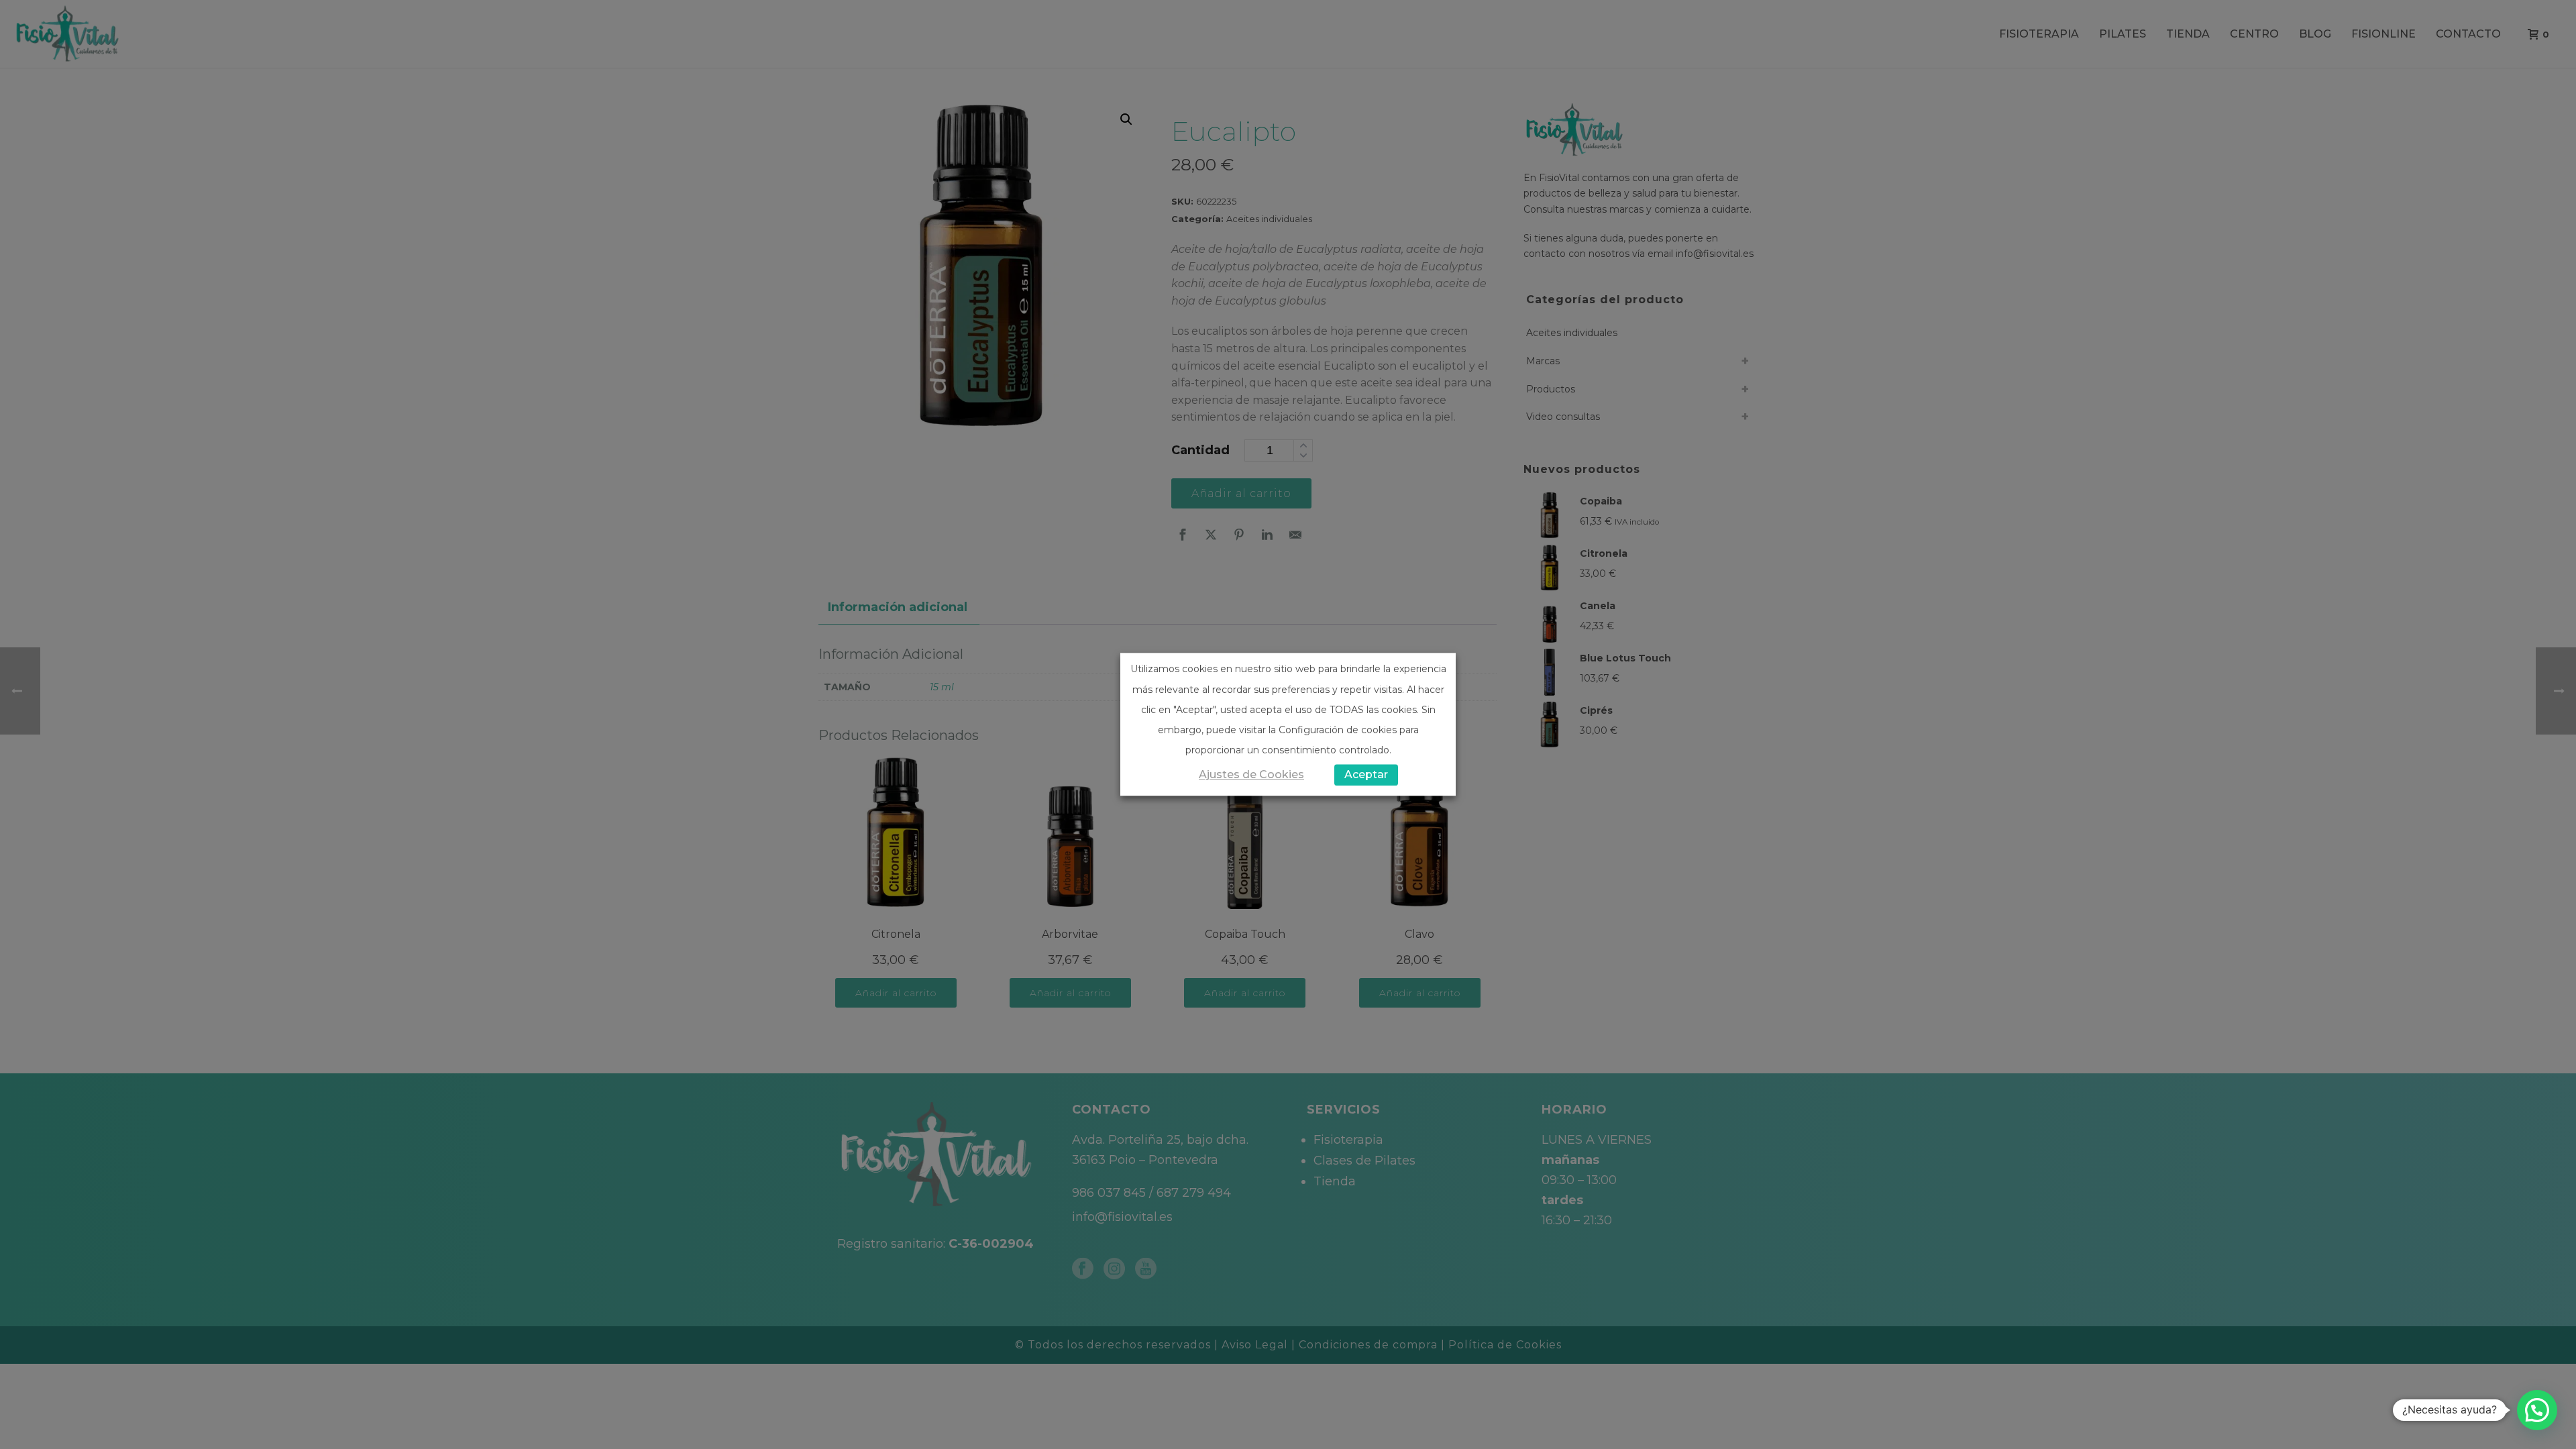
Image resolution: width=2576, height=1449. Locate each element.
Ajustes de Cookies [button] (1251, 775)
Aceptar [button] (1366, 775)
